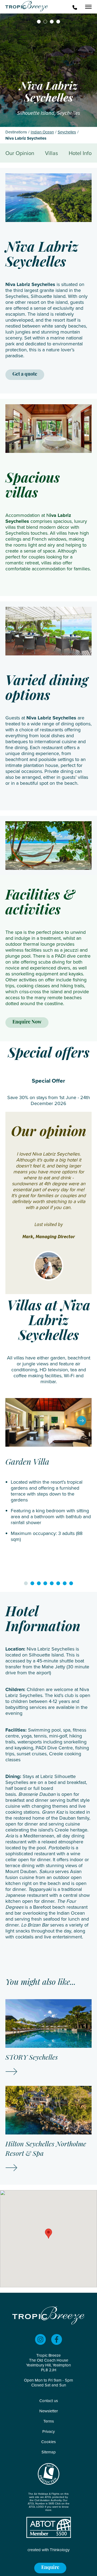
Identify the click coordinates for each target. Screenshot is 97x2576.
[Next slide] (82, 1421)
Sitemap (49, 2452)
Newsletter (49, 2411)
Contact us (49, 2401)
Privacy (48, 2432)
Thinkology (60, 2550)
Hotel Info (80, 153)
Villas (51, 153)
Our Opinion (20, 153)
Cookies (48, 2442)
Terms (49, 2421)
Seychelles (67, 132)
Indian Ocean (42, 132)
